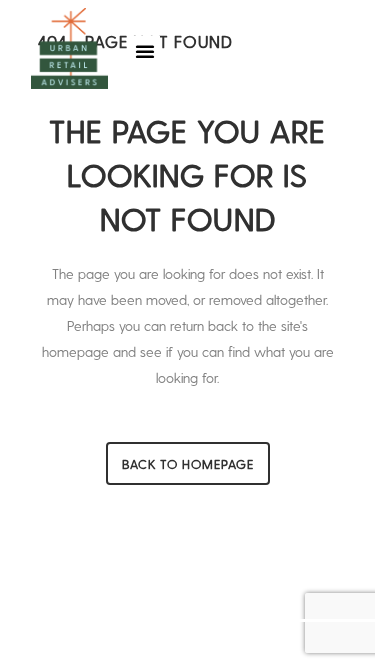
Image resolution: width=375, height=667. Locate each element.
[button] (145, 51)
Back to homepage (188, 463)
